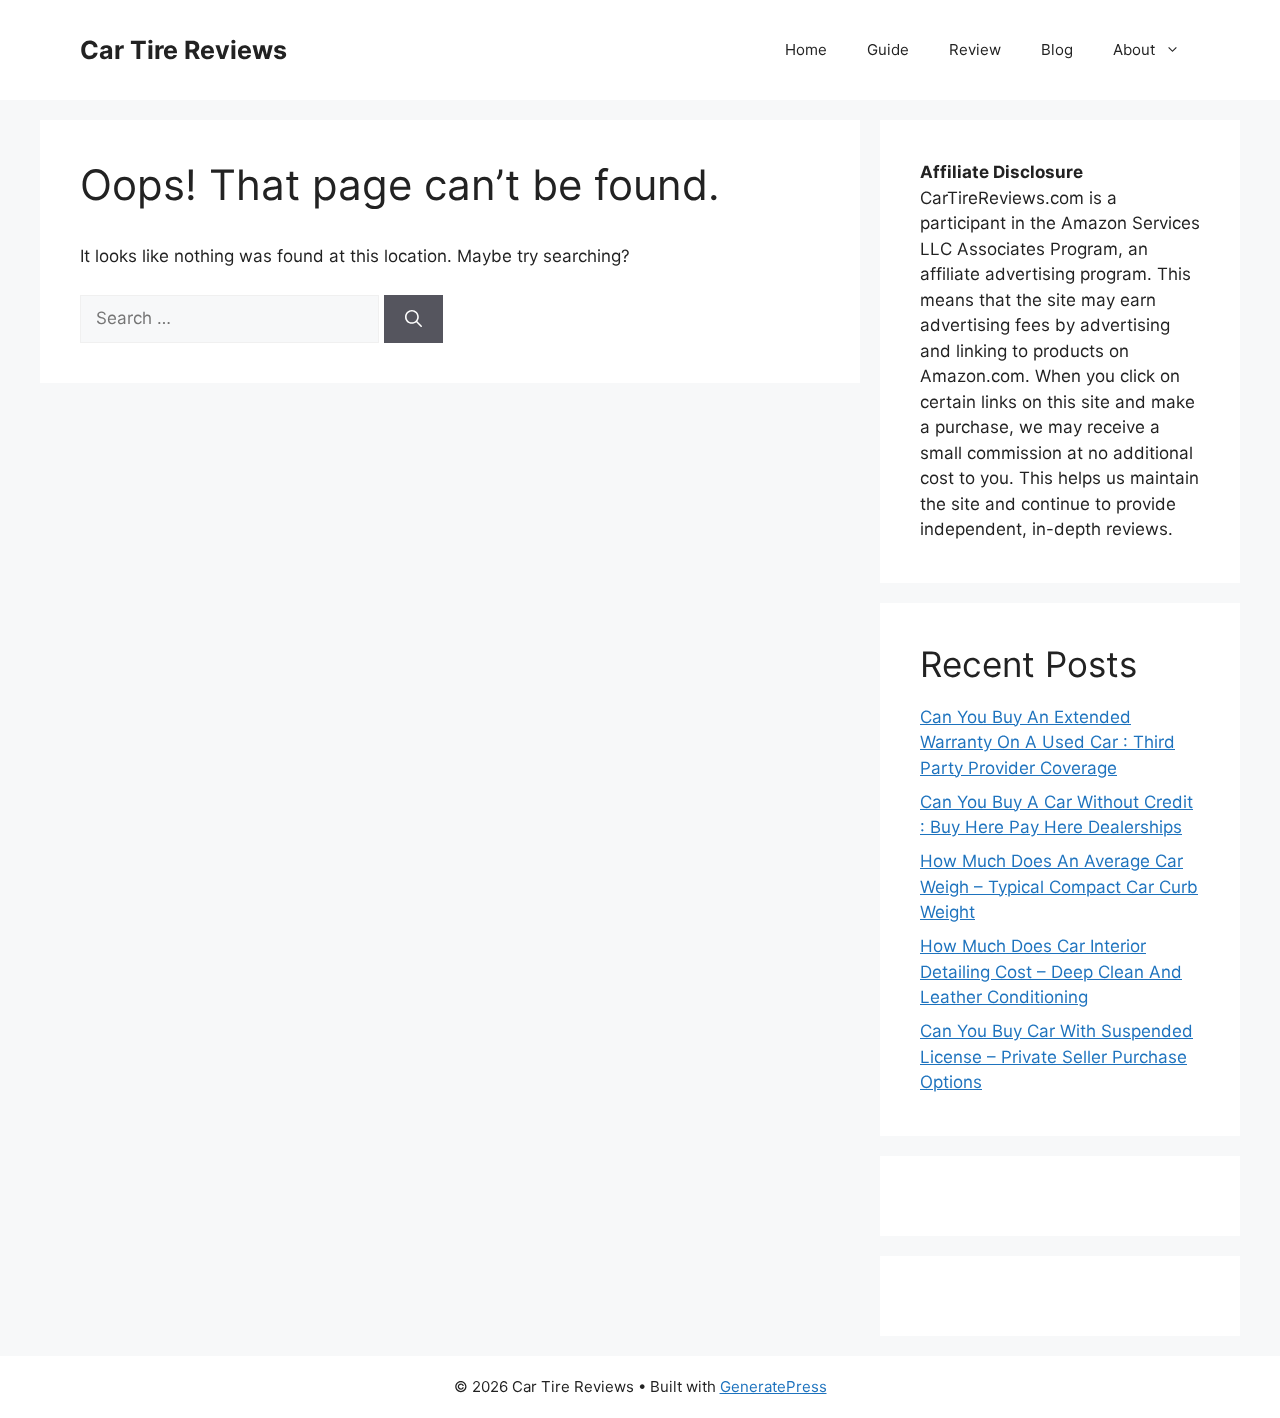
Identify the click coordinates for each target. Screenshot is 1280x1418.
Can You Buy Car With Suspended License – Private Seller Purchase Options (1056, 1056)
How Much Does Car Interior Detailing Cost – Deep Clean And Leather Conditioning (1051, 971)
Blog (1057, 49)
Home (806, 49)
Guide (888, 49)
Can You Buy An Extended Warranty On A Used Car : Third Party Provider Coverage (1047, 742)
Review (975, 49)
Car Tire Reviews (183, 50)
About (1134, 49)
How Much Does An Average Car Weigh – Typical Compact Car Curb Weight (1059, 886)
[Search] (413, 319)
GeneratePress (773, 1386)
